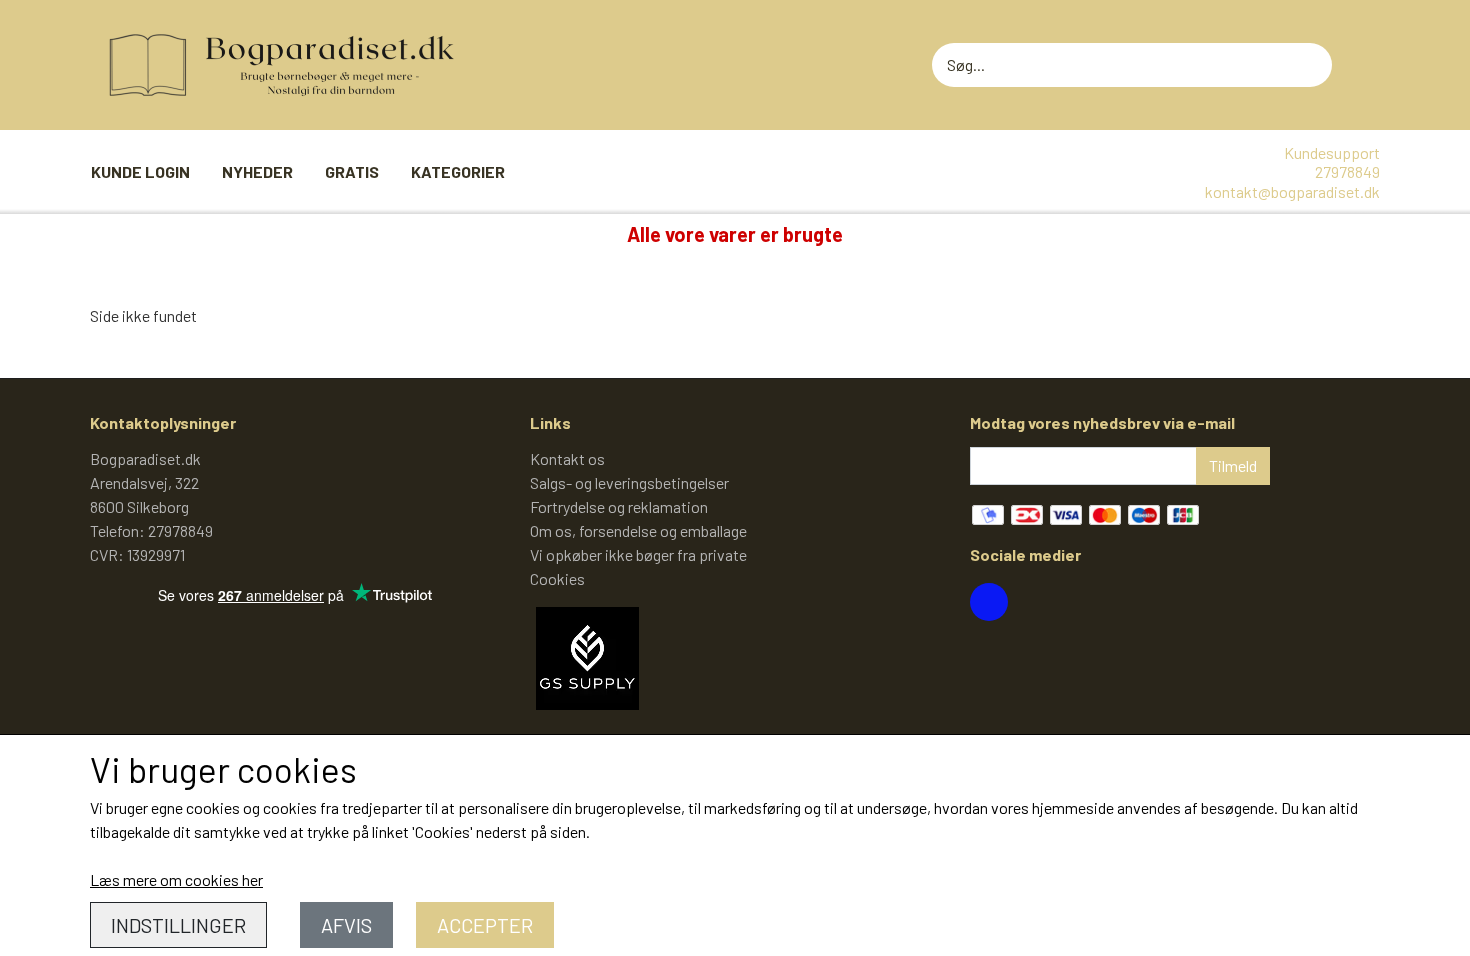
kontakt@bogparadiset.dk (1292, 191)
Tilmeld (1233, 465)
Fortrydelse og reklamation (619, 506)
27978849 (1347, 171)
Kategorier (458, 171)
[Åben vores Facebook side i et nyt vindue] (989, 602)
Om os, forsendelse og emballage (638, 530)
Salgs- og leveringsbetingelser (629, 482)
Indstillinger (178, 925)
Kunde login (140, 171)
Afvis (346, 925)
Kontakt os (567, 458)
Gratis (352, 171)
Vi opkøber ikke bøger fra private (638, 554)
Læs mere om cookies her (176, 879)
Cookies (557, 578)
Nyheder (257, 171)
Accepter (485, 925)
